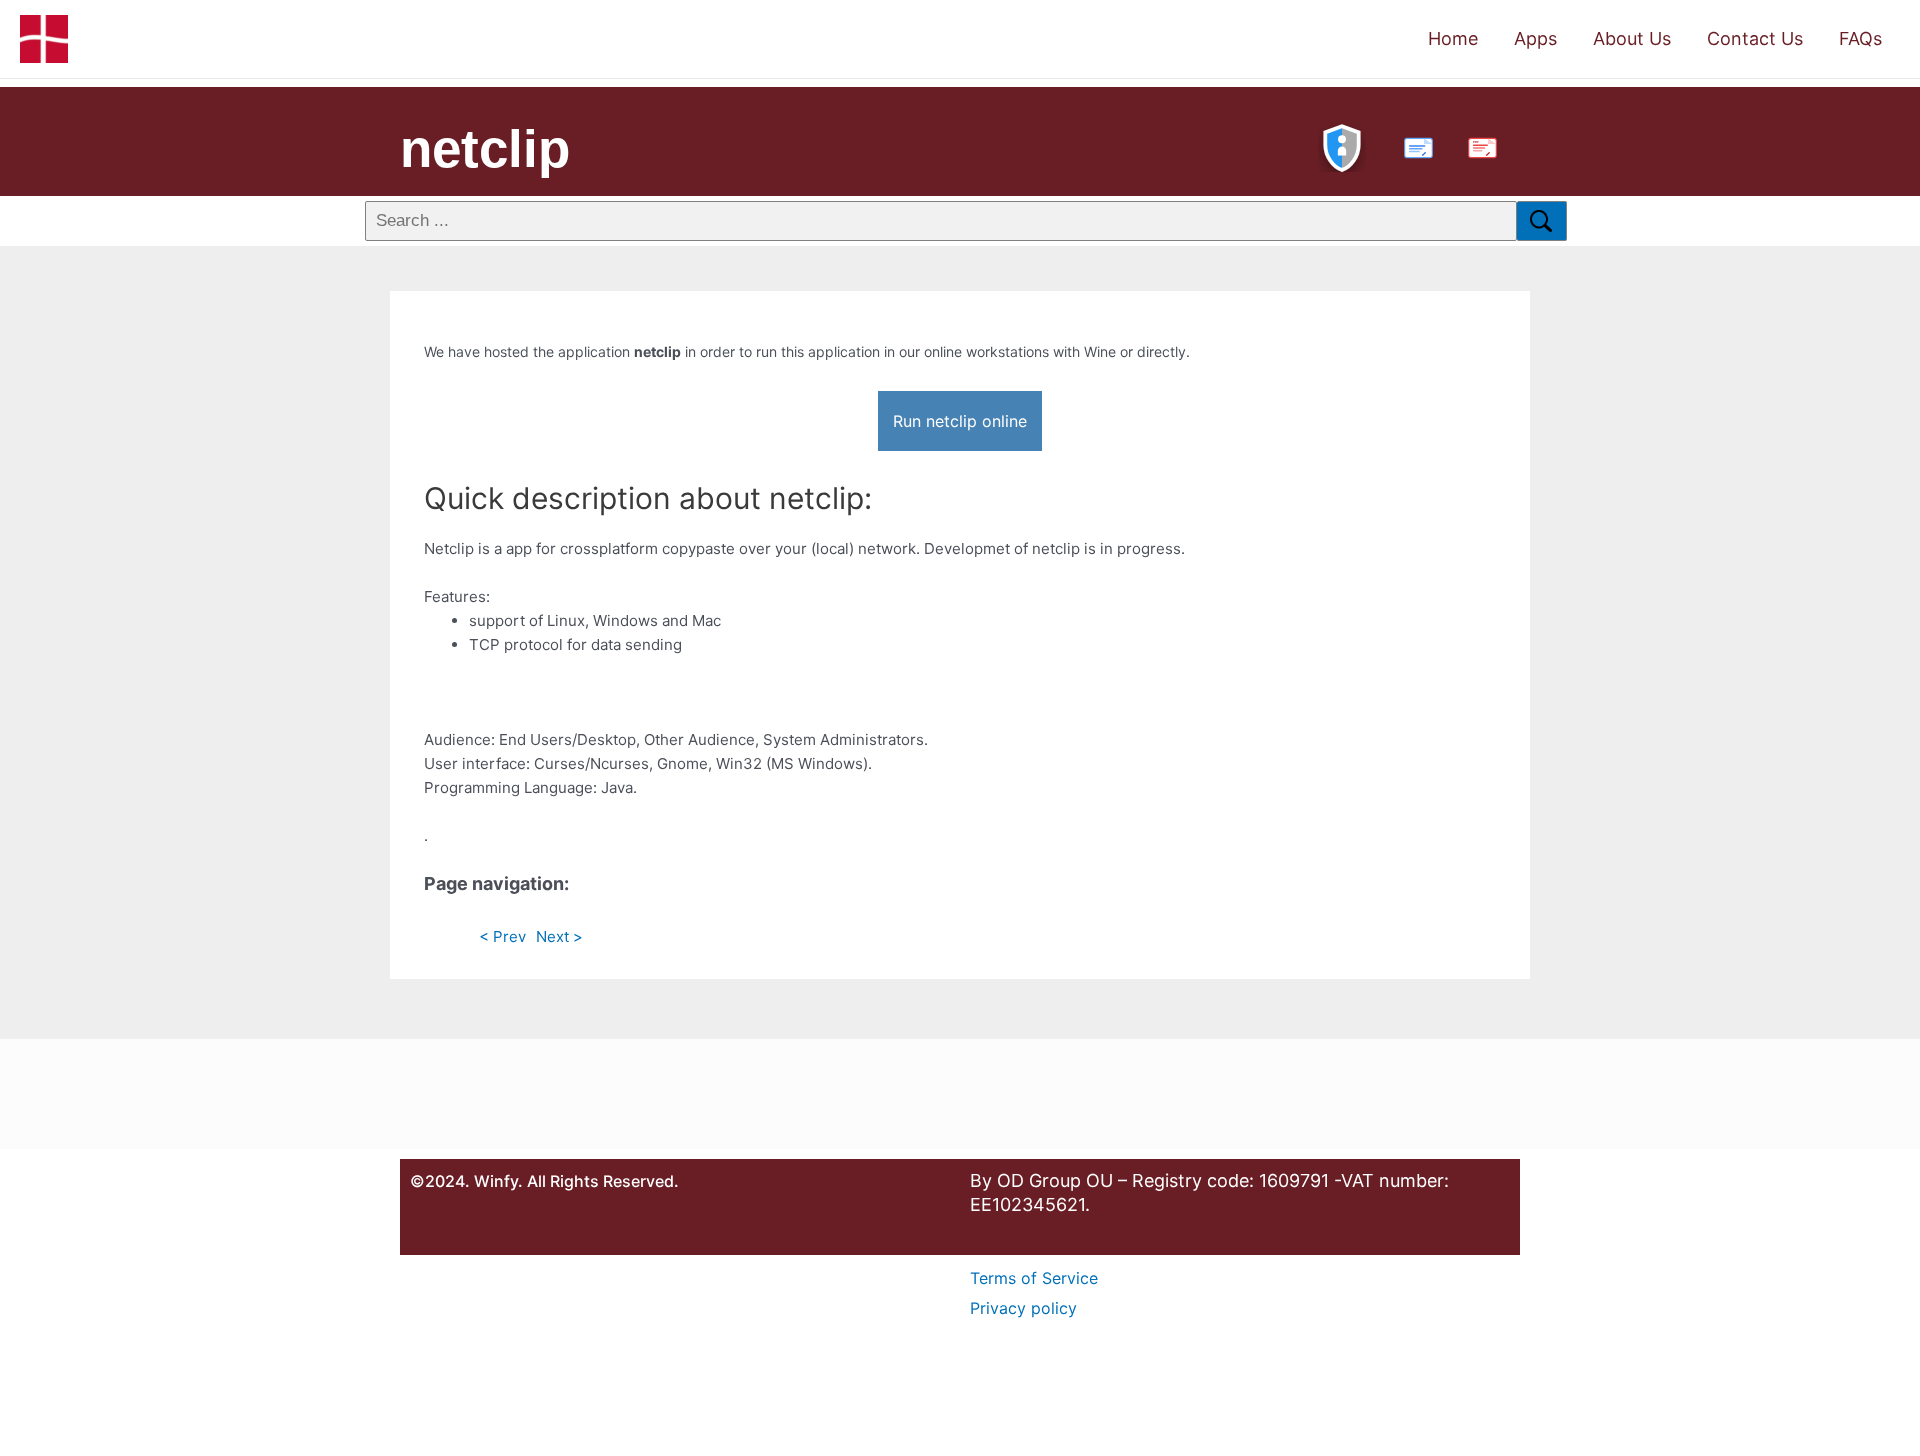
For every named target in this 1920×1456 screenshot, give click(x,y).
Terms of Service (1034, 1278)
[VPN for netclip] (1342, 145)
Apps (1535, 38)
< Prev (502, 936)
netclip (485, 148)
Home (1453, 38)
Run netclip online (960, 421)
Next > (559, 936)
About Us (1632, 38)
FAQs (1860, 38)
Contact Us (1755, 38)
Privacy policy (1023, 1308)
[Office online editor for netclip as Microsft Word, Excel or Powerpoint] (1414, 145)
